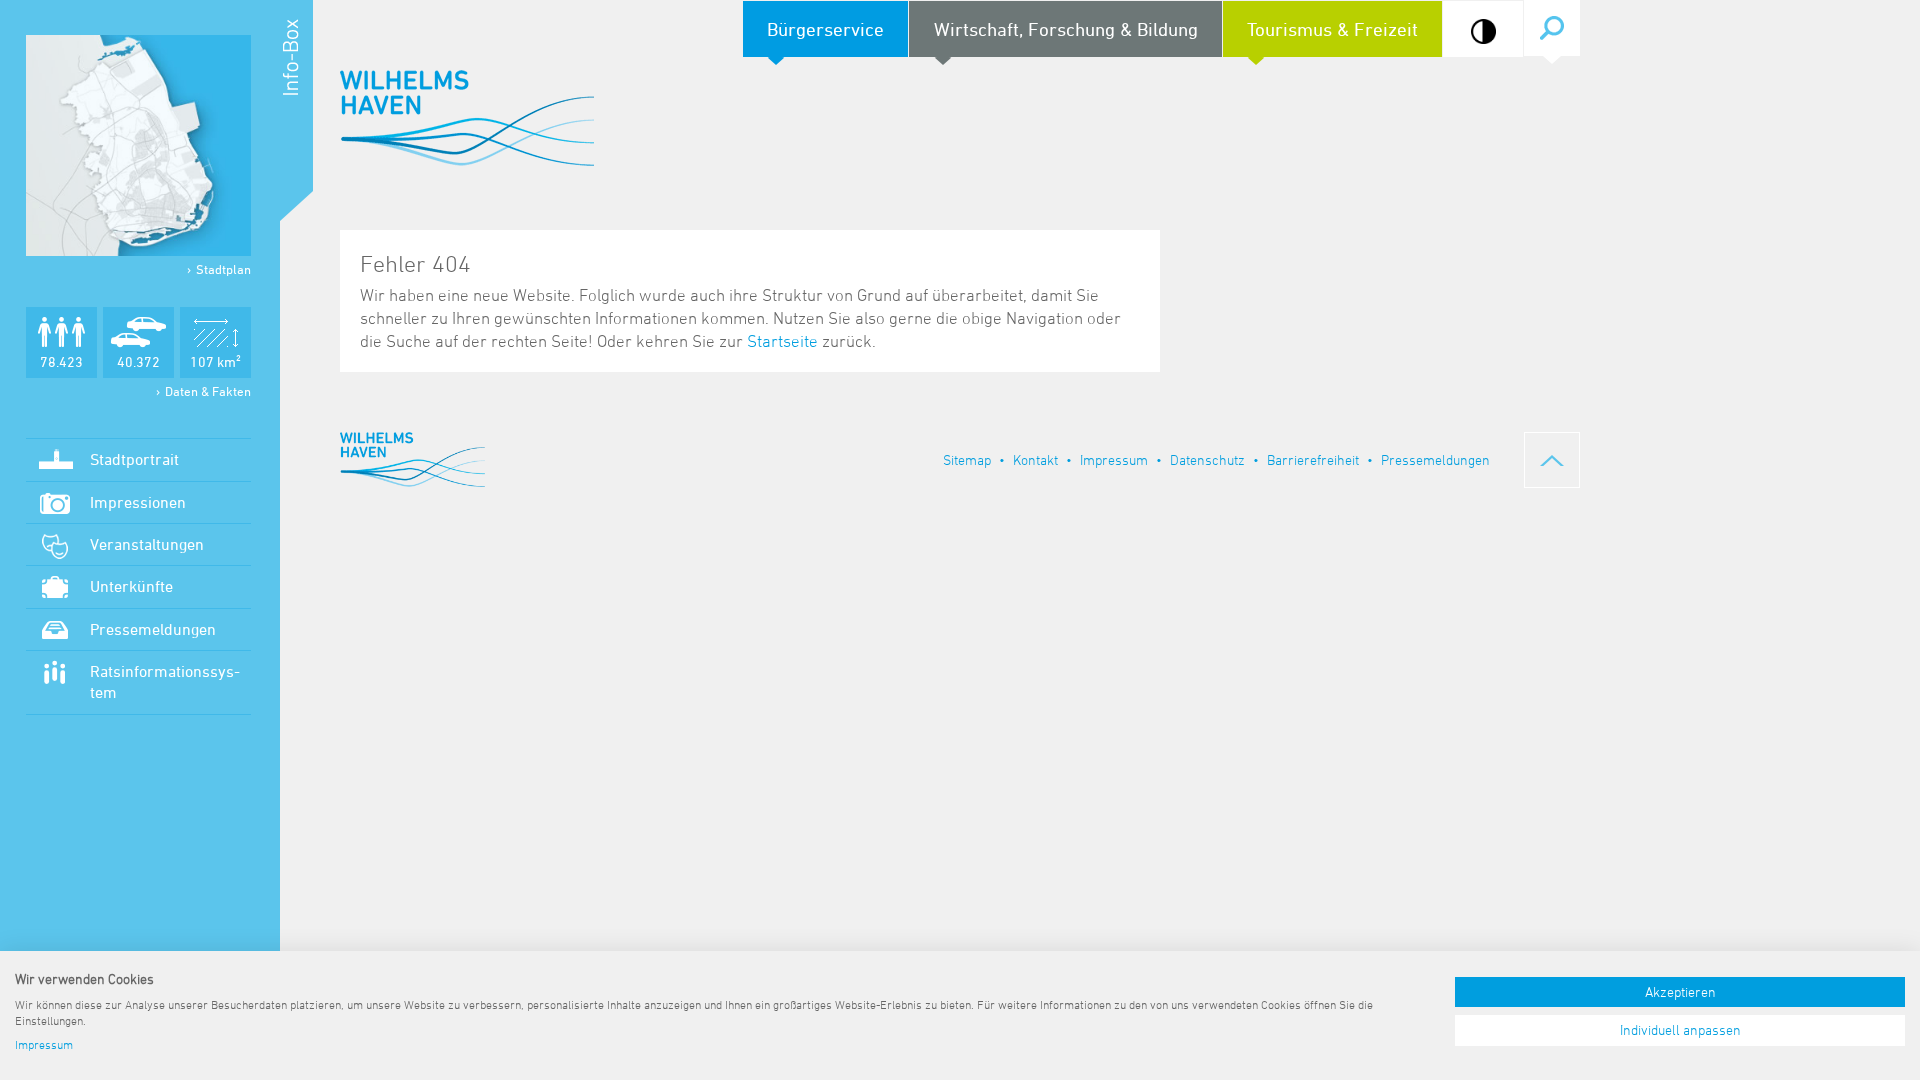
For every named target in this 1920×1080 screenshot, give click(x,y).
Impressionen (138, 502)
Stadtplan (223, 269)
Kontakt (1035, 459)
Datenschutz (1207, 459)
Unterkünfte (131, 586)
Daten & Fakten (208, 391)
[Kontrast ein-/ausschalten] (1483, 31)
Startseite (782, 341)
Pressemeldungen (153, 629)
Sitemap (967, 459)
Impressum (1114, 459)
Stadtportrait (134, 459)
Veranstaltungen (147, 544)
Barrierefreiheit (1313, 459)
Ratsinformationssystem (165, 681)
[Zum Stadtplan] (138, 145)
